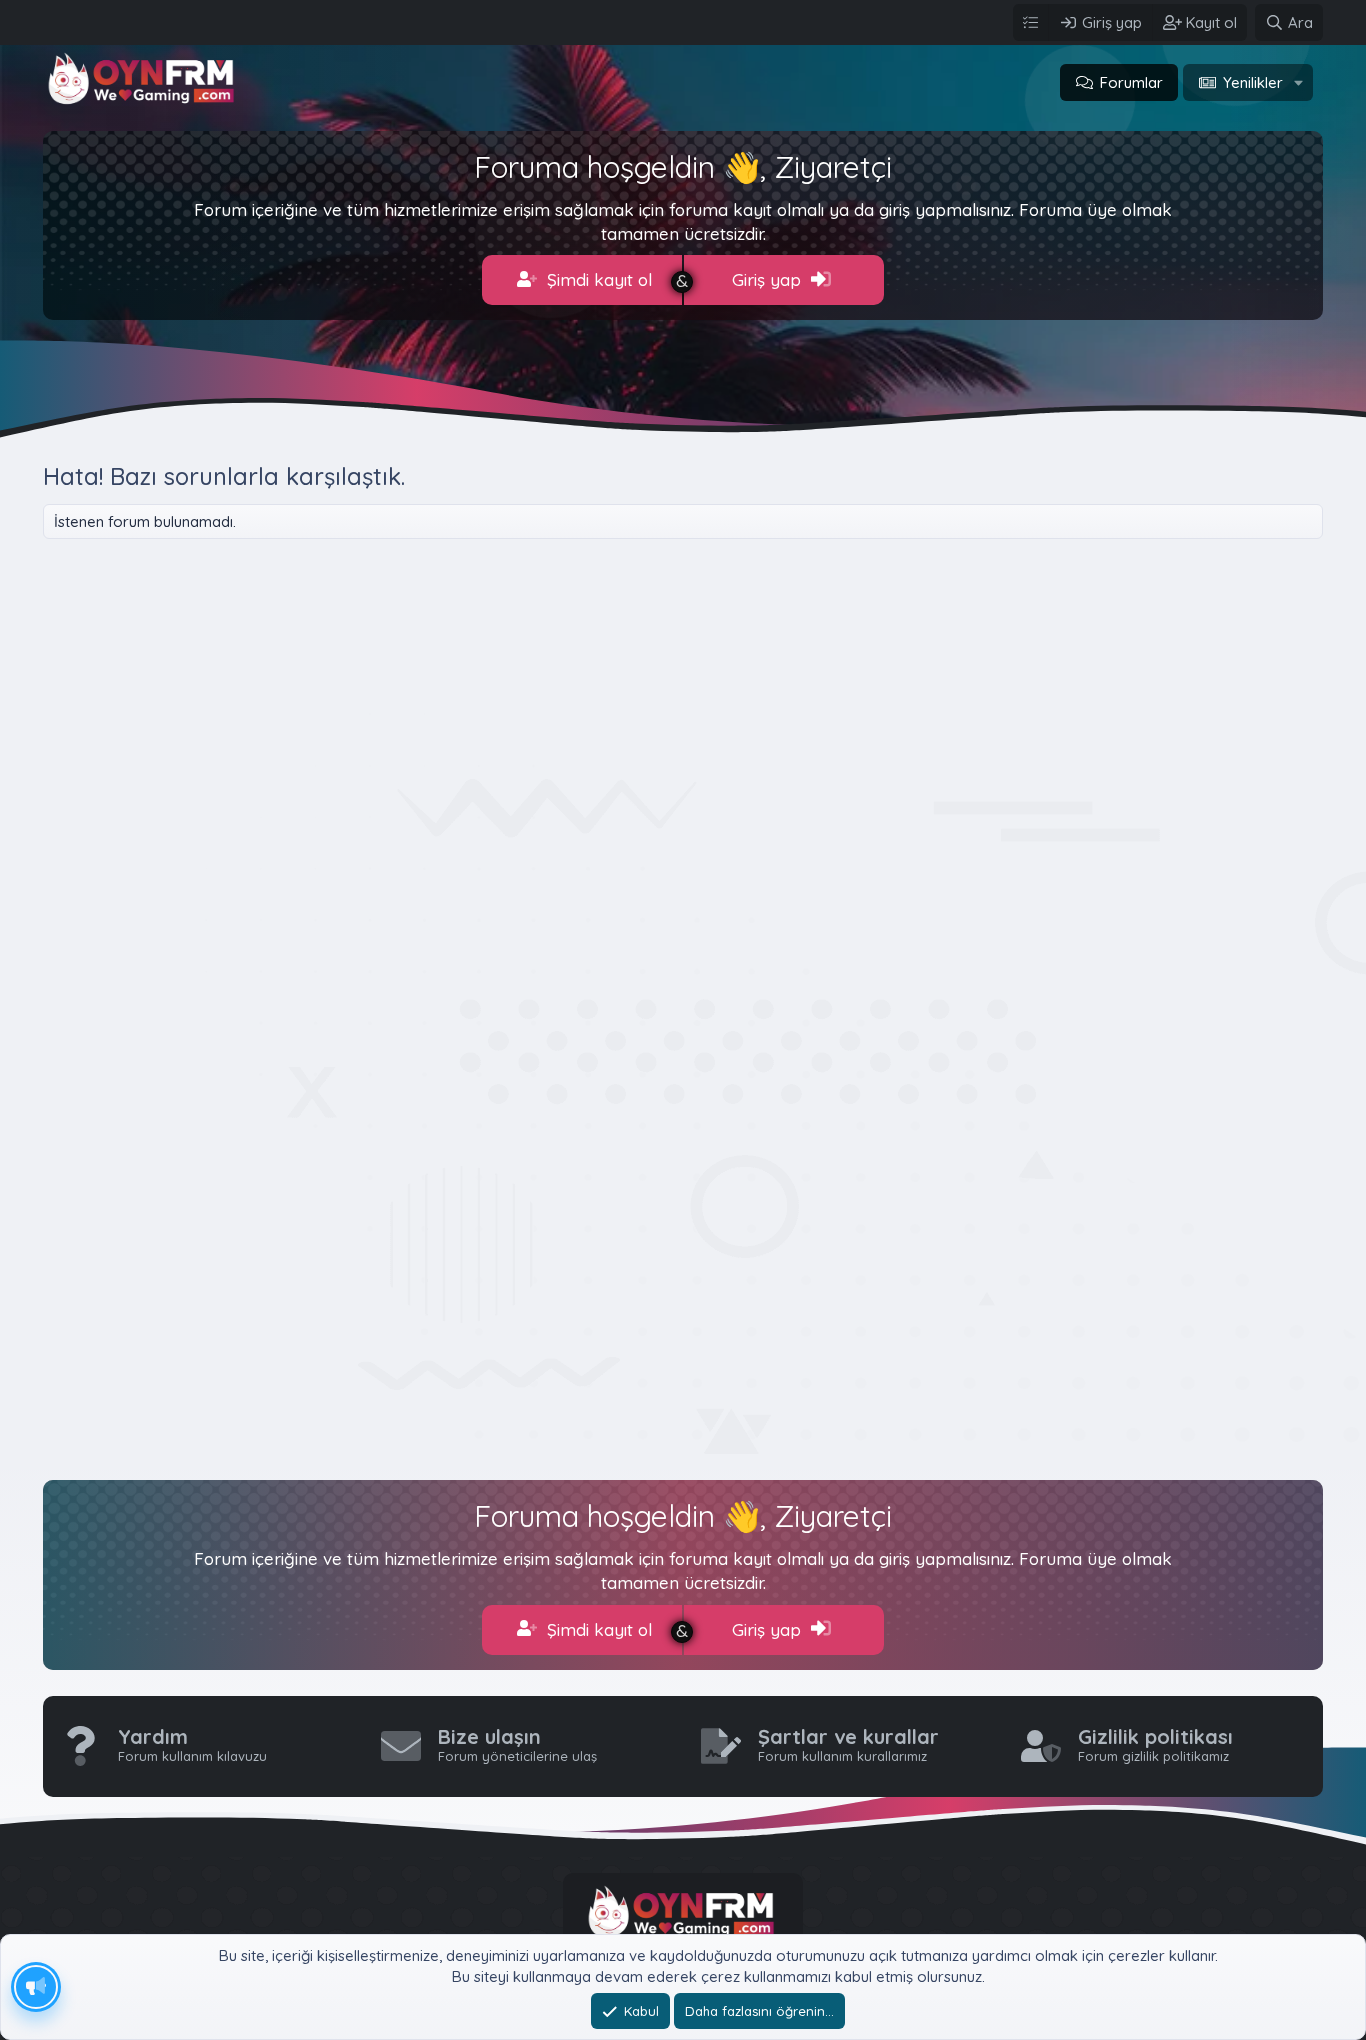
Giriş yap (769, 279)
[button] (1299, 82)
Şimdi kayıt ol (597, 279)
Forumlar (1131, 82)
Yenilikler (1253, 82)
